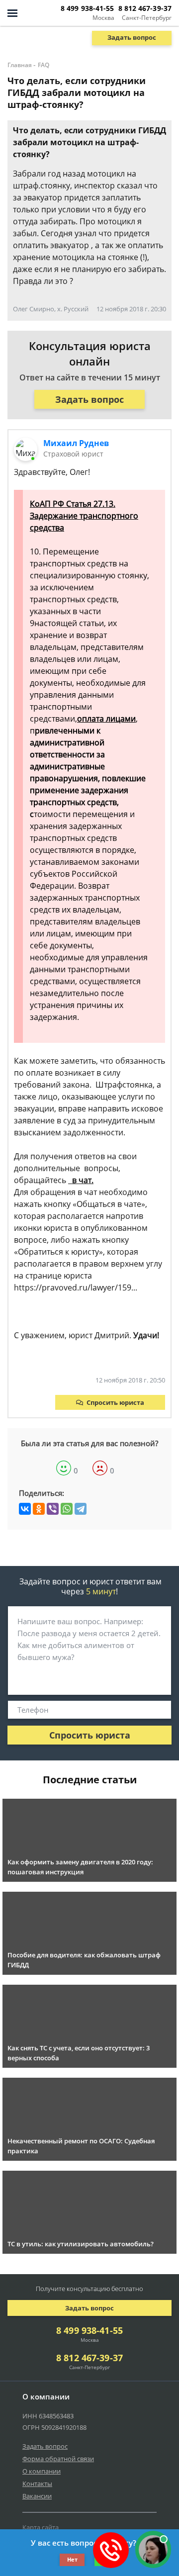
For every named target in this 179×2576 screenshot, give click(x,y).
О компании (42, 2471)
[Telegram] (81, 1509)
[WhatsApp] (67, 1509)
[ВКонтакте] (25, 1509)
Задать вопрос (132, 37)
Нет (72, 2559)
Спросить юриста (115, 1402)
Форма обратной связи (58, 2459)
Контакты (37, 2484)
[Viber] (53, 1509)
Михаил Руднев (76, 443)
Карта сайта (41, 2527)
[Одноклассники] (39, 1509)
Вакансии (37, 2496)
